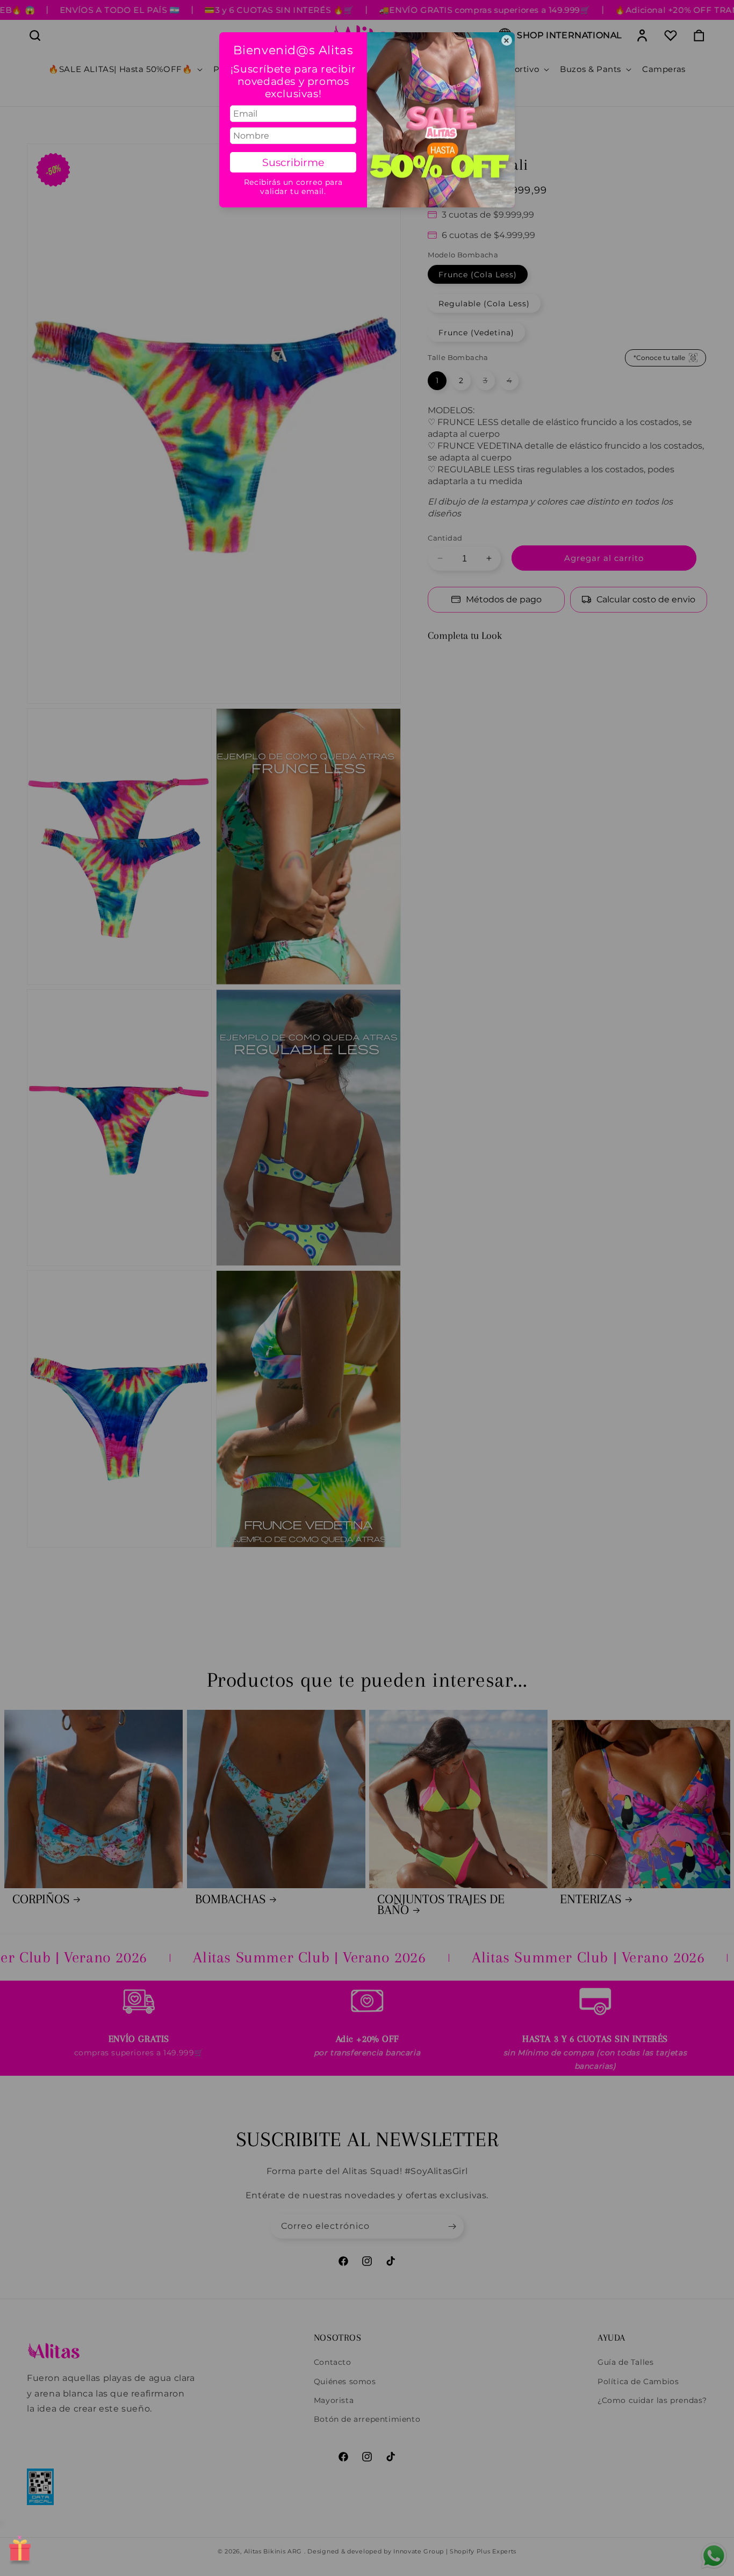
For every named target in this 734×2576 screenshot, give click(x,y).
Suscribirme (293, 162)
